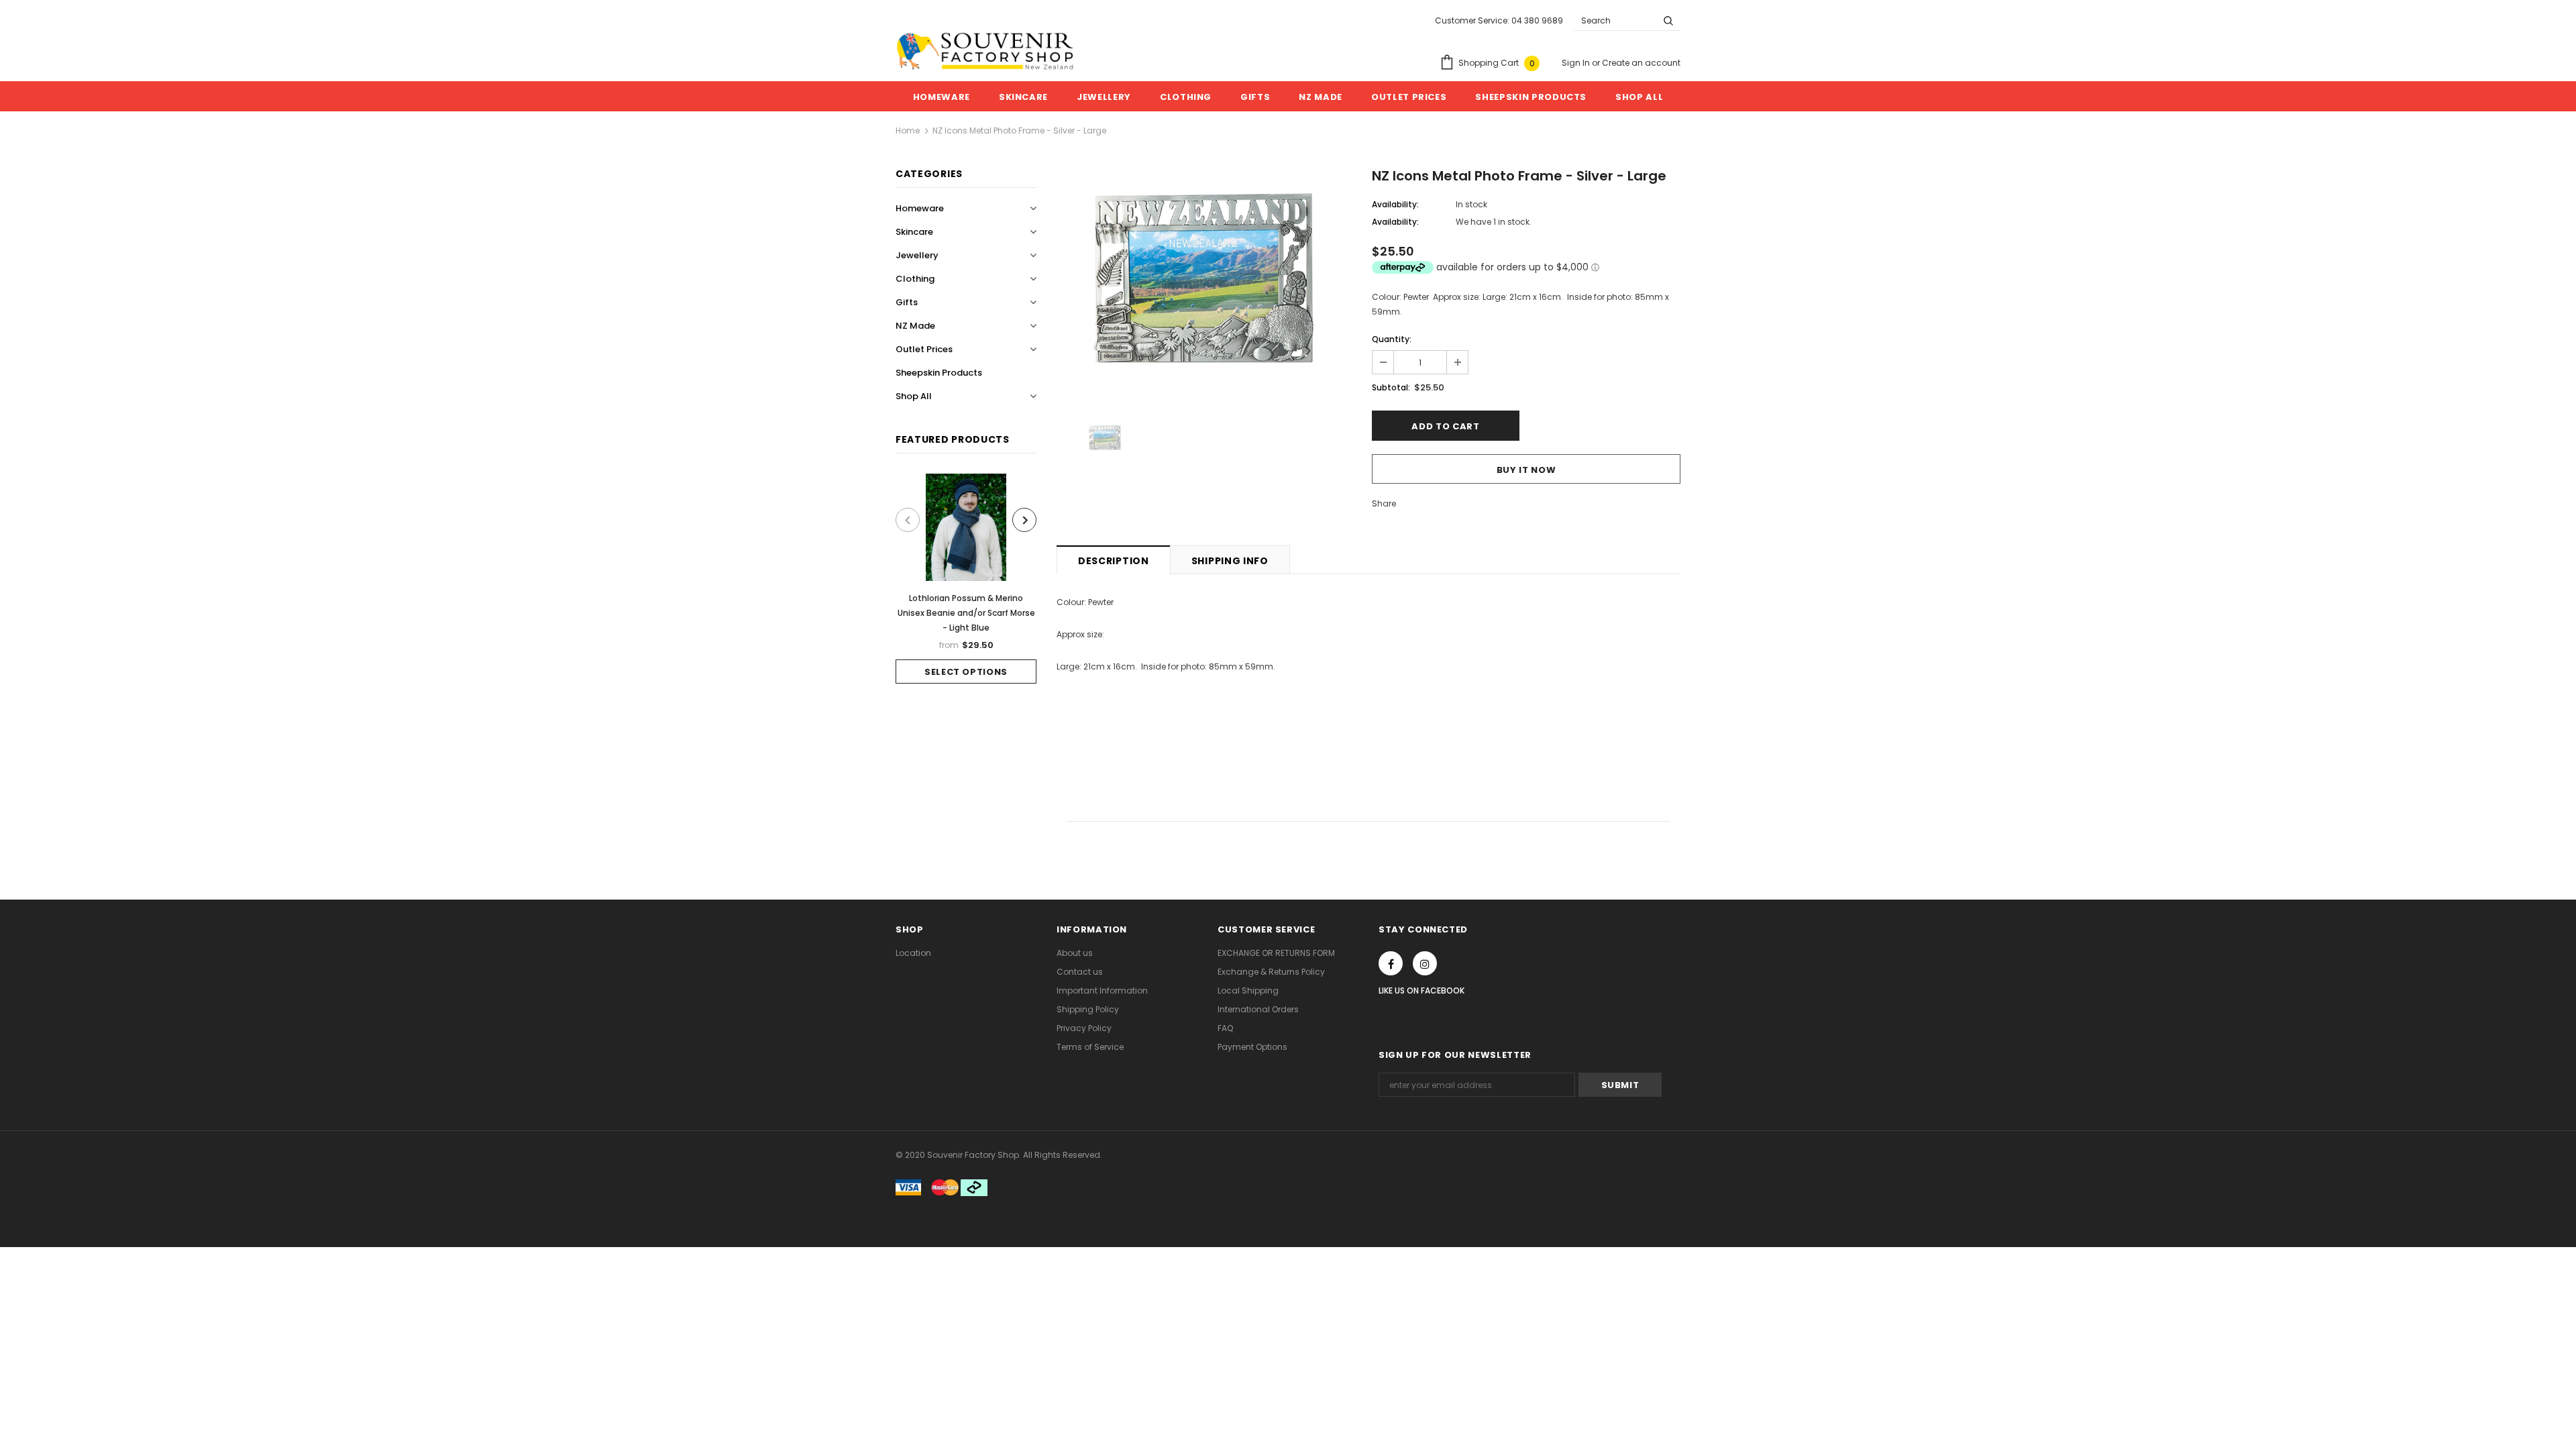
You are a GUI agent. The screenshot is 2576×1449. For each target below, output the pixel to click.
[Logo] (985, 51)
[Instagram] (1425, 963)
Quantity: (1392, 339)
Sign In (1577, 63)
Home (908, 130)
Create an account (1641, 63)
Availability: (1395, 204)
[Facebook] (1391, 963)
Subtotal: (1391, 387)
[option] (966, 579)
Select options (966, 672)
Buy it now (1526, 470)
